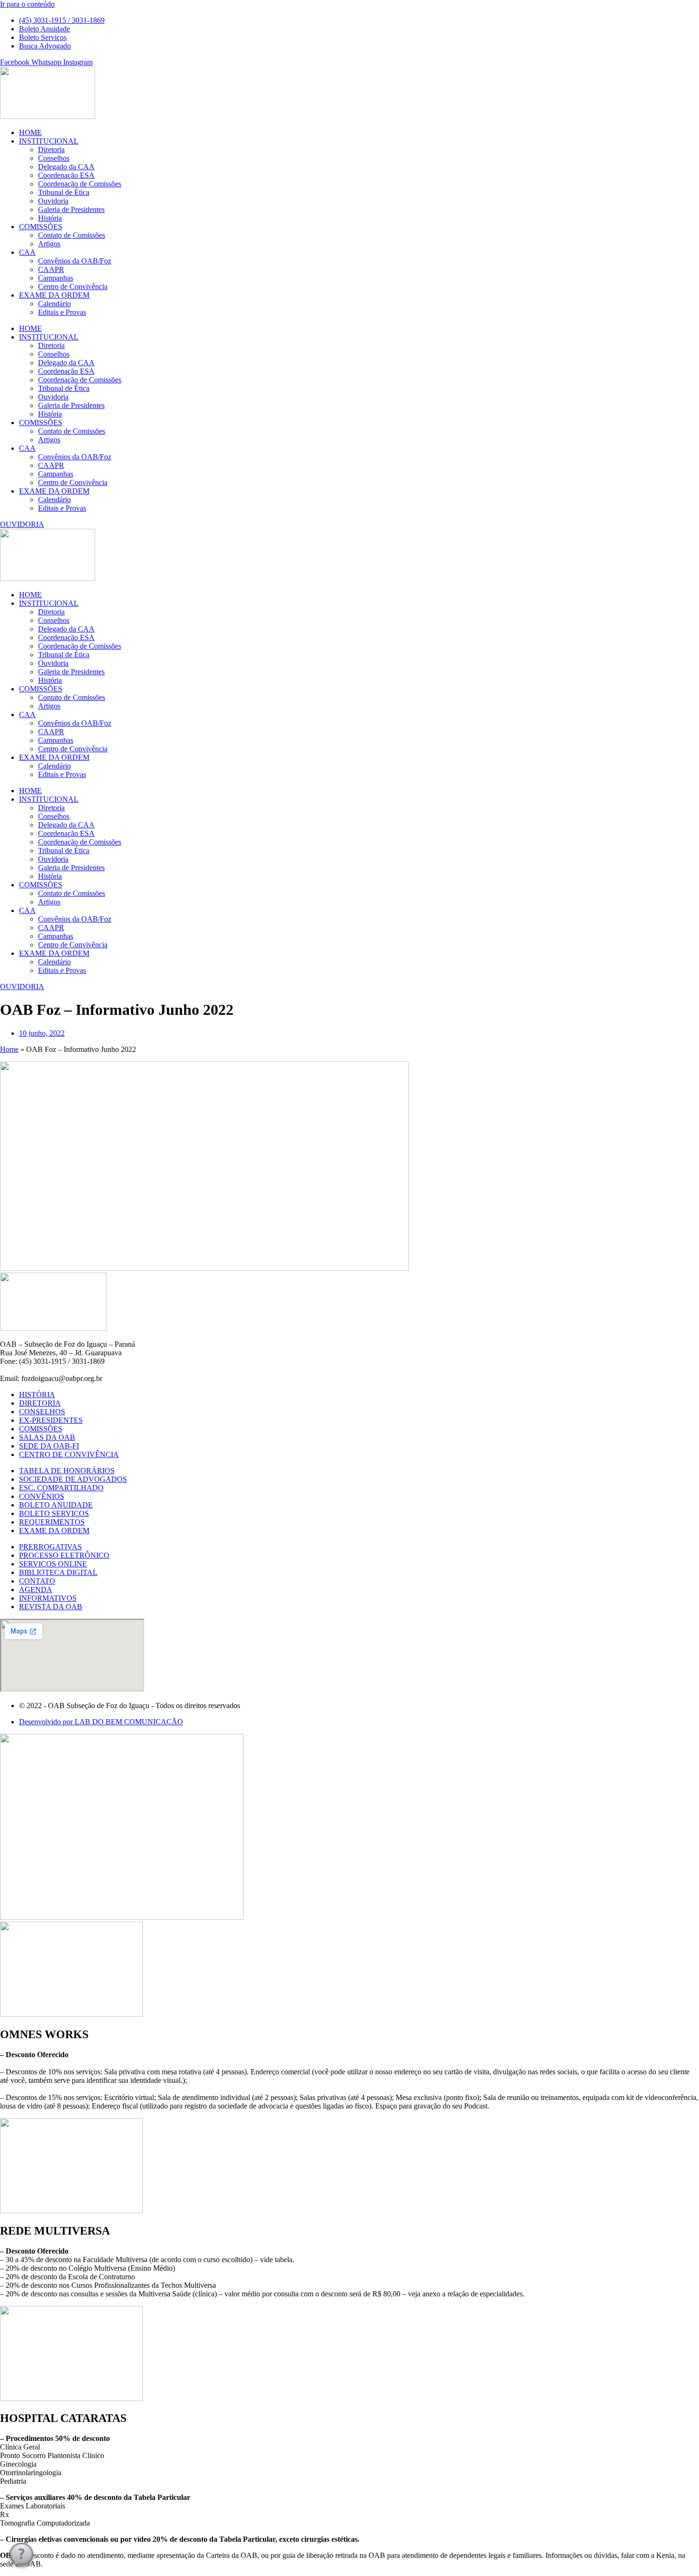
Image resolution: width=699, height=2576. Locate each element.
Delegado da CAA (66, 167)
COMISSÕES (41, 227)
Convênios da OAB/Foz (75, 261)
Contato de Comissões (72, 235)
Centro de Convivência (73, 287)
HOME (30, 132)
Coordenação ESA (66, 175)
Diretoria (51, 150)
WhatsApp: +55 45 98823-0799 (48, 1370)
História (50, 218)
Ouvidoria (53, 201)
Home (9, 1049)
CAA (27, 252)
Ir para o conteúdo (27, 4)
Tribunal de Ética (64, 192)
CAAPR (51, 269)
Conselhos (54, 158)
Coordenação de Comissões (80, 184)
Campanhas (56, 278)
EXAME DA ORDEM (54, 295)
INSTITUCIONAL (49, 141)
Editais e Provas (62, 312)
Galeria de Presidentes (71, 209)
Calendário (54, 304)
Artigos (49, 244)
